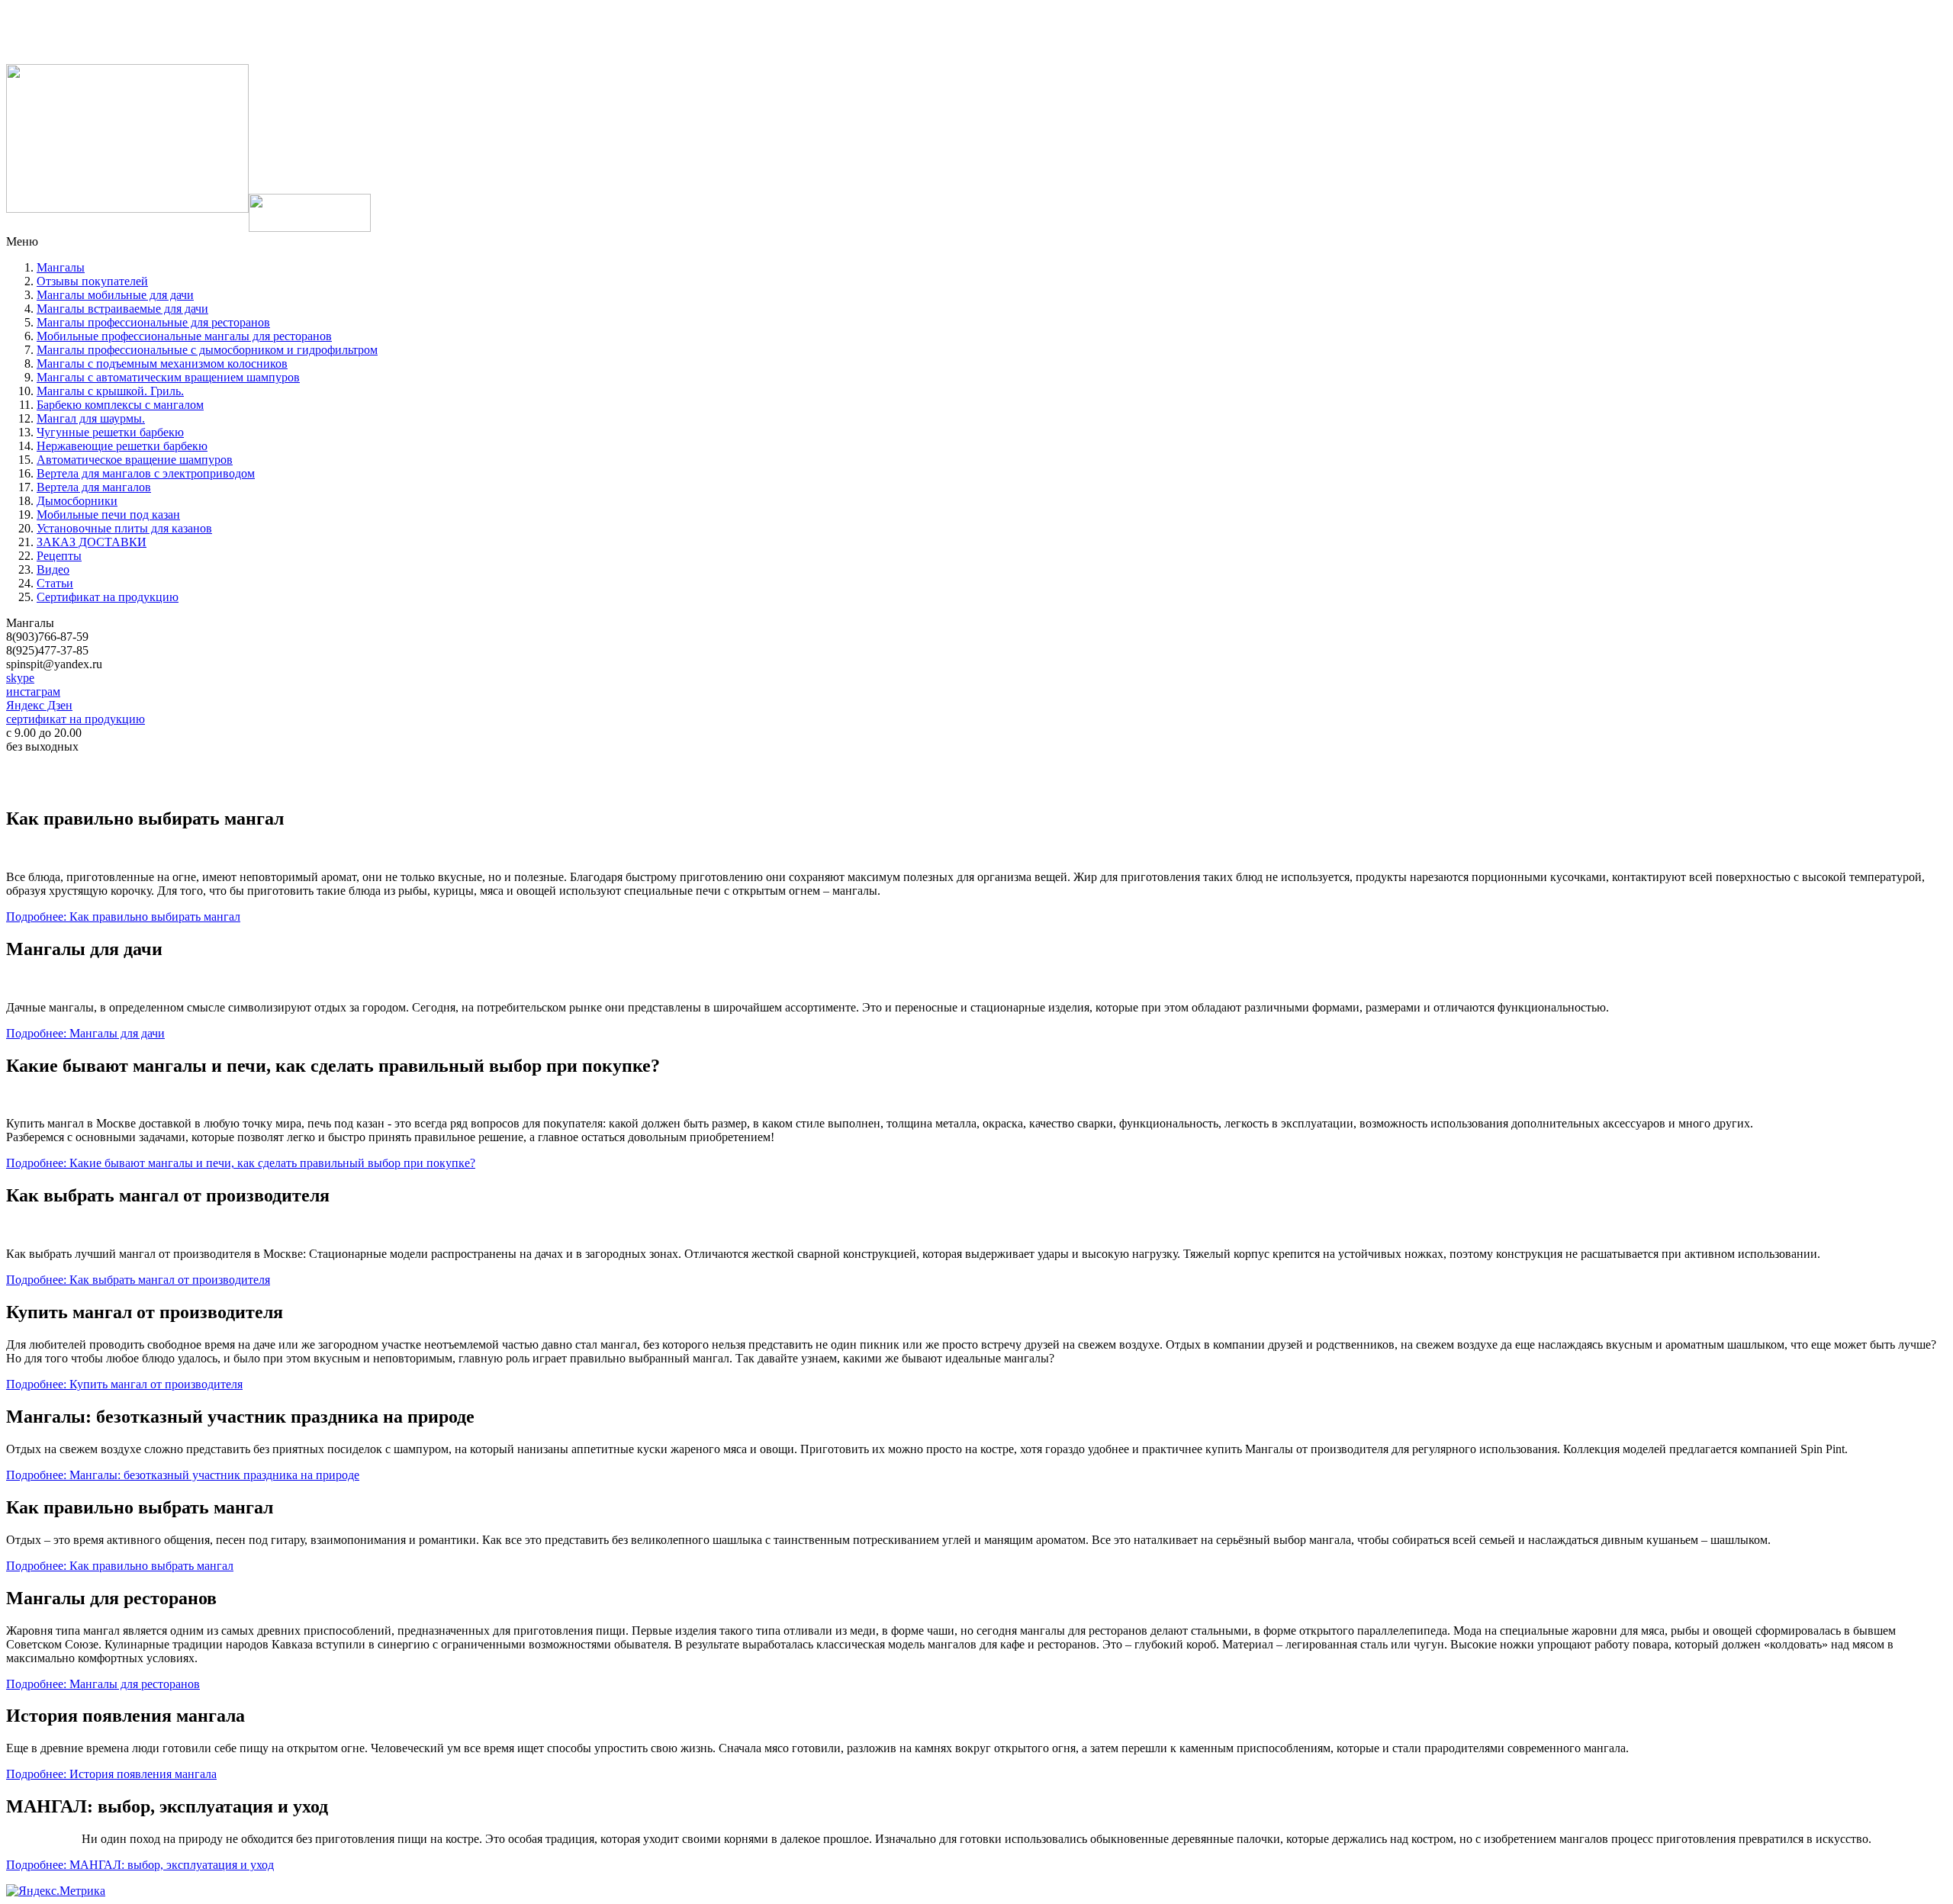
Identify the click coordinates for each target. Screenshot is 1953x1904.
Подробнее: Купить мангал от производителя (124, 1384)
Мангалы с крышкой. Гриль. (110, 391)
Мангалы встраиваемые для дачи (122, 309)
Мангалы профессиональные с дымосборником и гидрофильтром (207, 350)
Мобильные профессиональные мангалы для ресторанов (184, 336)
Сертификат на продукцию (108, 597)
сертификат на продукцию (76, 719)
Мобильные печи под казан (108, 515)
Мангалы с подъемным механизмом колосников (162, 363)
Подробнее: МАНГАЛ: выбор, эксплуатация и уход (140, 1865)
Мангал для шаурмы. (91, 418)
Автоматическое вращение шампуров (135, 460)
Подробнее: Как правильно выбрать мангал (120, 1566)
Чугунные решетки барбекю (110, 432)
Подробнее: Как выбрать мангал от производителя (138, 1280)
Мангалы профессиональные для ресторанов (153, 322)
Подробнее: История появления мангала (111, 1774)
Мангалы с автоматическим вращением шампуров (168, 377)
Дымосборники (77, 501)
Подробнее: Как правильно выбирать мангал (123, 917)
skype (20, 678)
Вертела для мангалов (94, 487)
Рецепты (59, 556)
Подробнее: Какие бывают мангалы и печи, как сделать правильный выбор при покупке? (241, 1163)
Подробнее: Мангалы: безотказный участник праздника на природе (183, 1475)
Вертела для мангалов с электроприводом (146, 473)
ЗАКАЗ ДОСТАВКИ (92, 542)
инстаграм (33, 691)
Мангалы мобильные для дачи (115, 295)
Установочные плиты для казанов (124, 528)
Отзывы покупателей (92, 281)
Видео (53, 569)
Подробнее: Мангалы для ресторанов (103, 1684)
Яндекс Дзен (39, 705)
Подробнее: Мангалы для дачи (85, 1033)
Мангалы (61, 267)
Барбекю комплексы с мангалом (120, 405)
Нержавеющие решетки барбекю (122, 446)
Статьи (55, 583)
